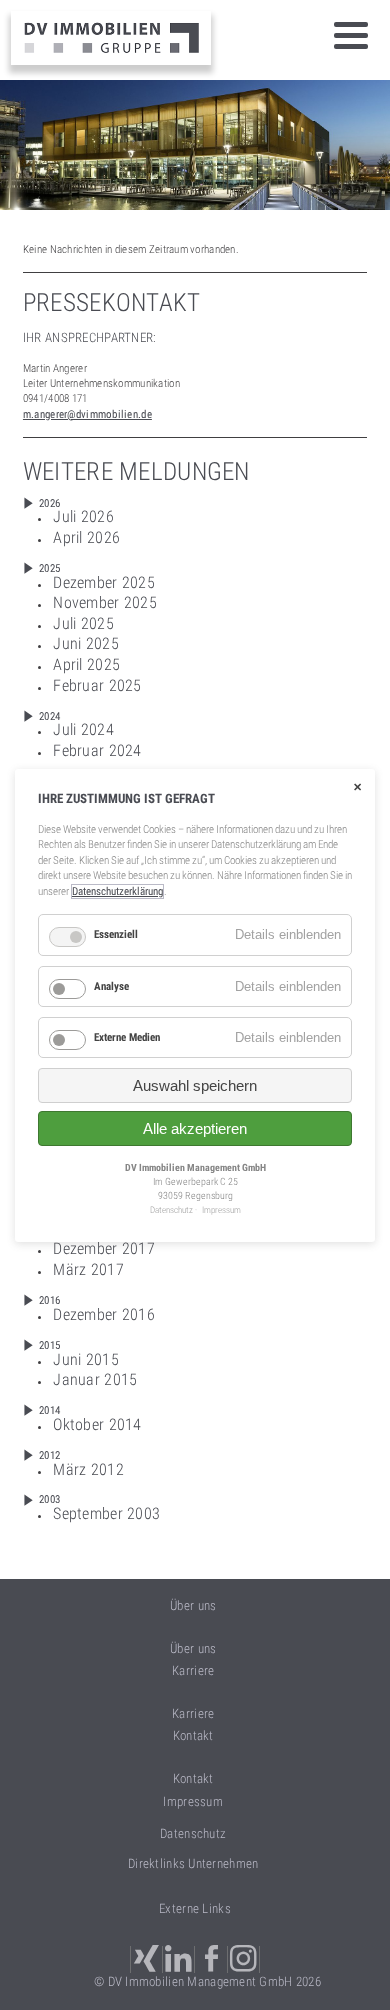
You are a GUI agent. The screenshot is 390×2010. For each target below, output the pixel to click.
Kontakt (193, 1778)
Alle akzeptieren (195, 1128)
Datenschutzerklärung (117, 891)
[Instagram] (245, 1959)
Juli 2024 (83, 729)
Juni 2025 (86, 643)
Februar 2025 (97, 685)
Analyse (111, 985)
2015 (49, 1345)
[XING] (146, 1959)
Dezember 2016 (104, 1314)
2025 (49, 568)
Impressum (193, 1801)
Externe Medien (127, 1037)
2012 (49, 1455)
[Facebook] (213, 1959)
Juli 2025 (83, 623)
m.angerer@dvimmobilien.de (87, 414)
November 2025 (105, 602)
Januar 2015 (95, 1379)
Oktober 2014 (97, 1424)
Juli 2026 (83, 516)
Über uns (193, 1648)
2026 (49, 503)
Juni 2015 (86, 1359)
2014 (49, 1410)
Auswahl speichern (195, 1085)
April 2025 (86, 664)
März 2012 (88, 1469)
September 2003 (106, 1513)
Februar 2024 (97, 750)
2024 (49, 716)
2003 (49, 1499)
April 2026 (86, 537)
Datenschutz (193, 1833)
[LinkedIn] (180, 1959)
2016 (49, 1300)
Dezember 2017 (104, 1248)
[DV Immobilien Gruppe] (111, 37)
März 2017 (88, 1269)
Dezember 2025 (104, 582)
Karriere (193, 1713)
